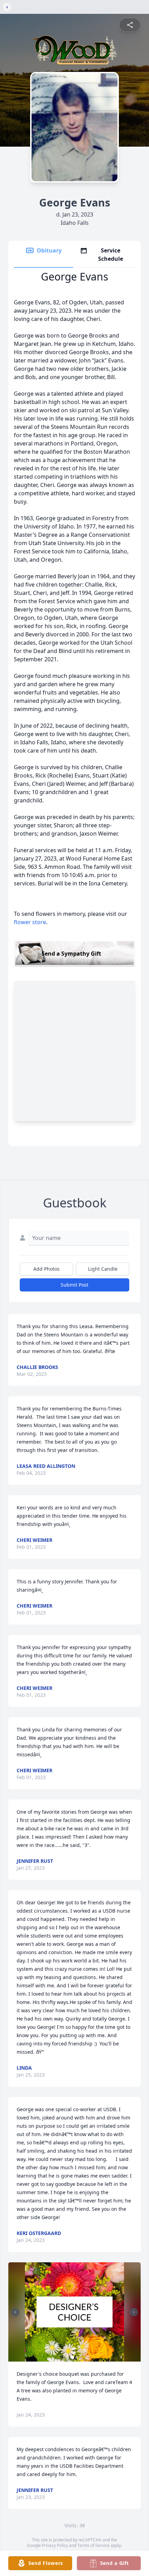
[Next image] (134, 2312)
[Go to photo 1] (72, 2357)
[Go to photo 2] (77, 2357)
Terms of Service (93, 2545)
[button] (75, 2312)
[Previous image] (15, 2312)
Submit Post (74, 1285)
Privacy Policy (55, 2545)
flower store (30, 922)
